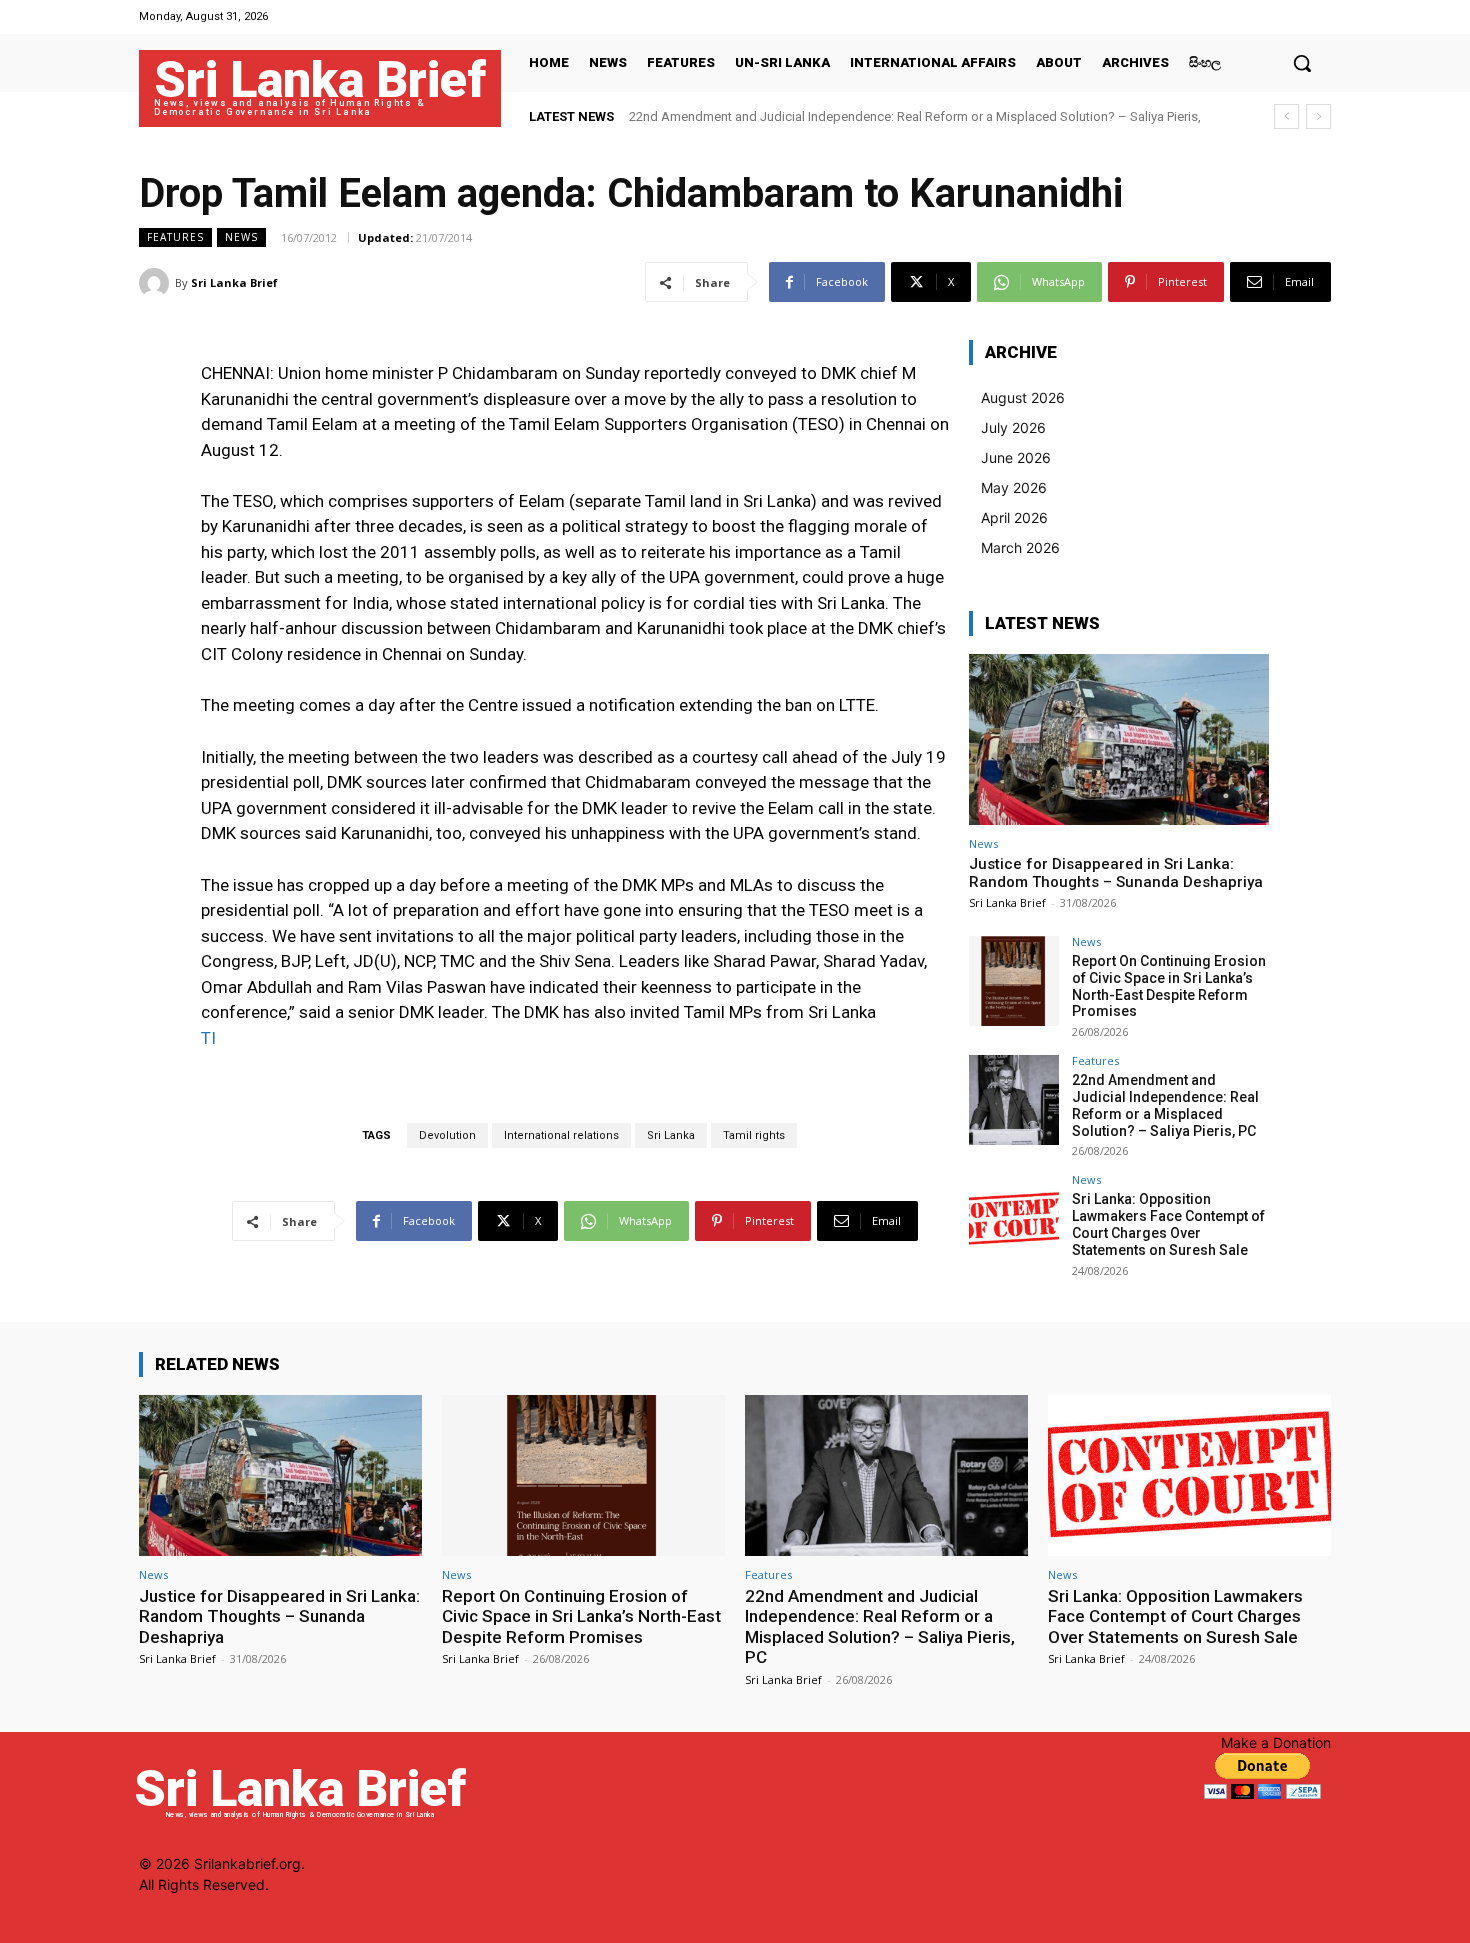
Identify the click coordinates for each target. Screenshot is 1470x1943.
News (241, 237)
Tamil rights (754, 1135)
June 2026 (1016, 457)
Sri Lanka (671, 1135)
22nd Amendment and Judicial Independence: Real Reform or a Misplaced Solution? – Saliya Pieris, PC (1165, 1105)
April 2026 (1014, 517)
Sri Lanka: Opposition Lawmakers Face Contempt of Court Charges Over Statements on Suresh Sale (1168, 1224)
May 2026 (1014, 487)
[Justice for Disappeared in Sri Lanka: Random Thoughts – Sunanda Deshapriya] (1119, 739)
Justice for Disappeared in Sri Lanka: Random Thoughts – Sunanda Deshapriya (1116, 873)
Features (175, 237)
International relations (561, 1135)
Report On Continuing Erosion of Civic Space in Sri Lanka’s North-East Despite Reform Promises (1169, 986)
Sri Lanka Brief (234, 282)
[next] (1318, 116)
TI (208, 1038)
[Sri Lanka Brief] (157, 283)
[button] (1302, 63)
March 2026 (1020, 547)
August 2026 (1023, 397)
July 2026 (1013, 427)
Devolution (447, 1135)
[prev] (1286, 116)
